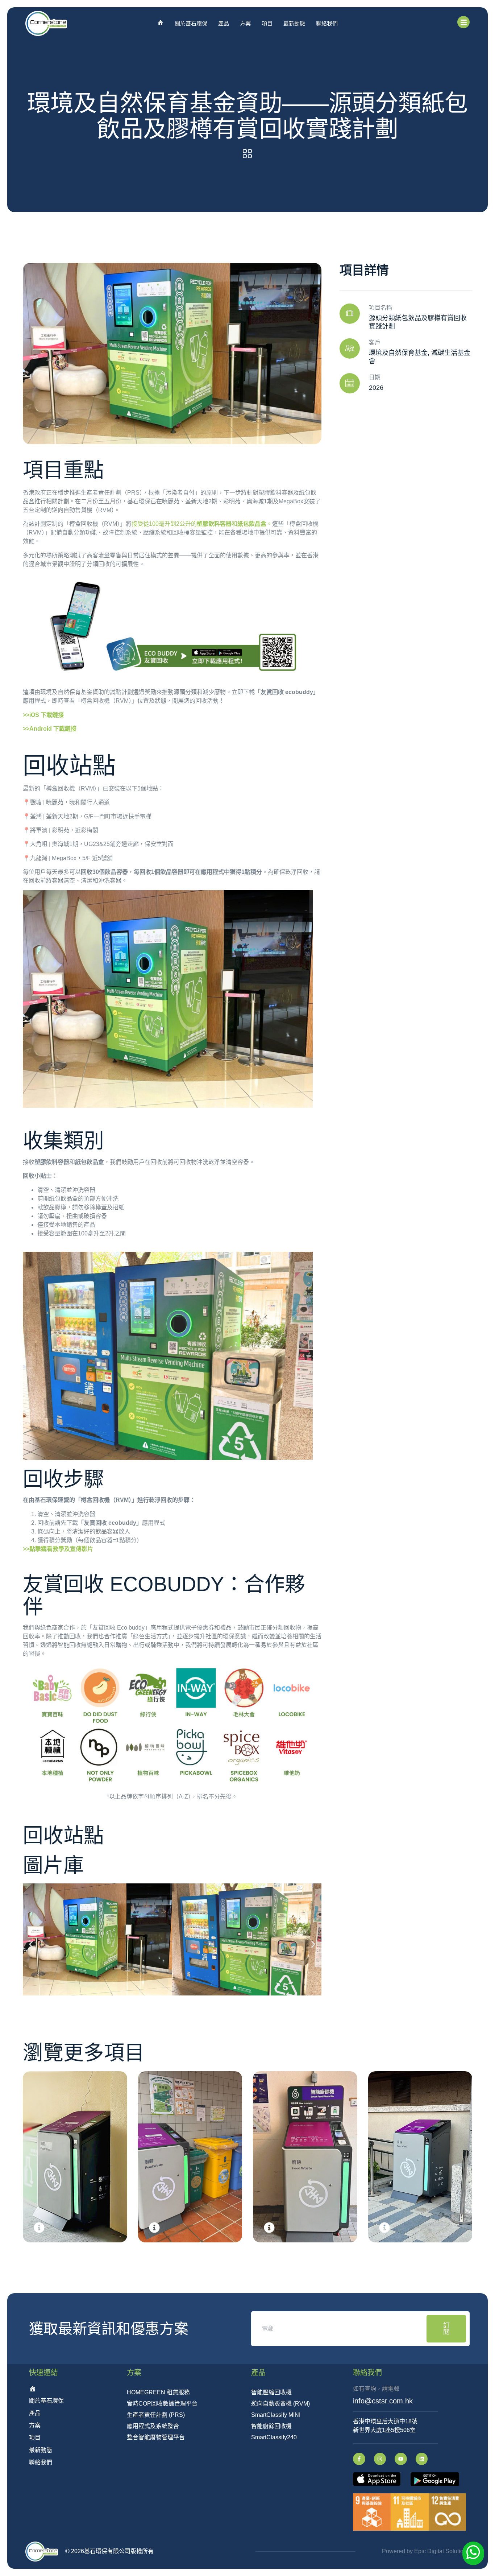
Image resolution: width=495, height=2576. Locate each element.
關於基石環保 (191, 23)
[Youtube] (401, 2459)
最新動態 (294, 23)
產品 (224, 23)
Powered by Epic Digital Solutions (426, 2551)
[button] (31, 1945)
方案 (245, 23)
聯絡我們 (327, 23)
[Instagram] (380, 2459)
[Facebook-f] (359, 2459)
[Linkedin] (422, 2459)
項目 (267, 23)
